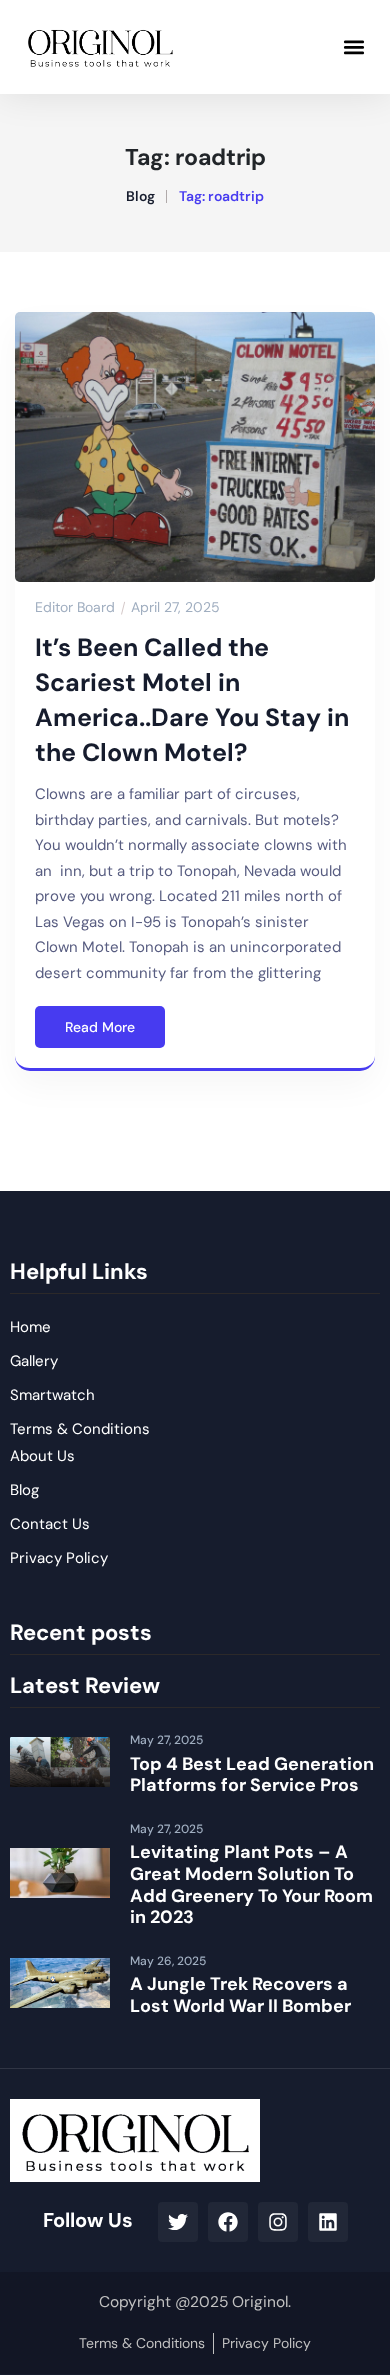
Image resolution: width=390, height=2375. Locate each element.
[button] (353, 46)
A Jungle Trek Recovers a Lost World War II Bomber (240, 1995)
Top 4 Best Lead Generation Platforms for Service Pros (252, 1775)
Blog (140, 196)
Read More (100, 1027)
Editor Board (75, 607)
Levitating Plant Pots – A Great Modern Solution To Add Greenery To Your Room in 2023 (251, 1884)
